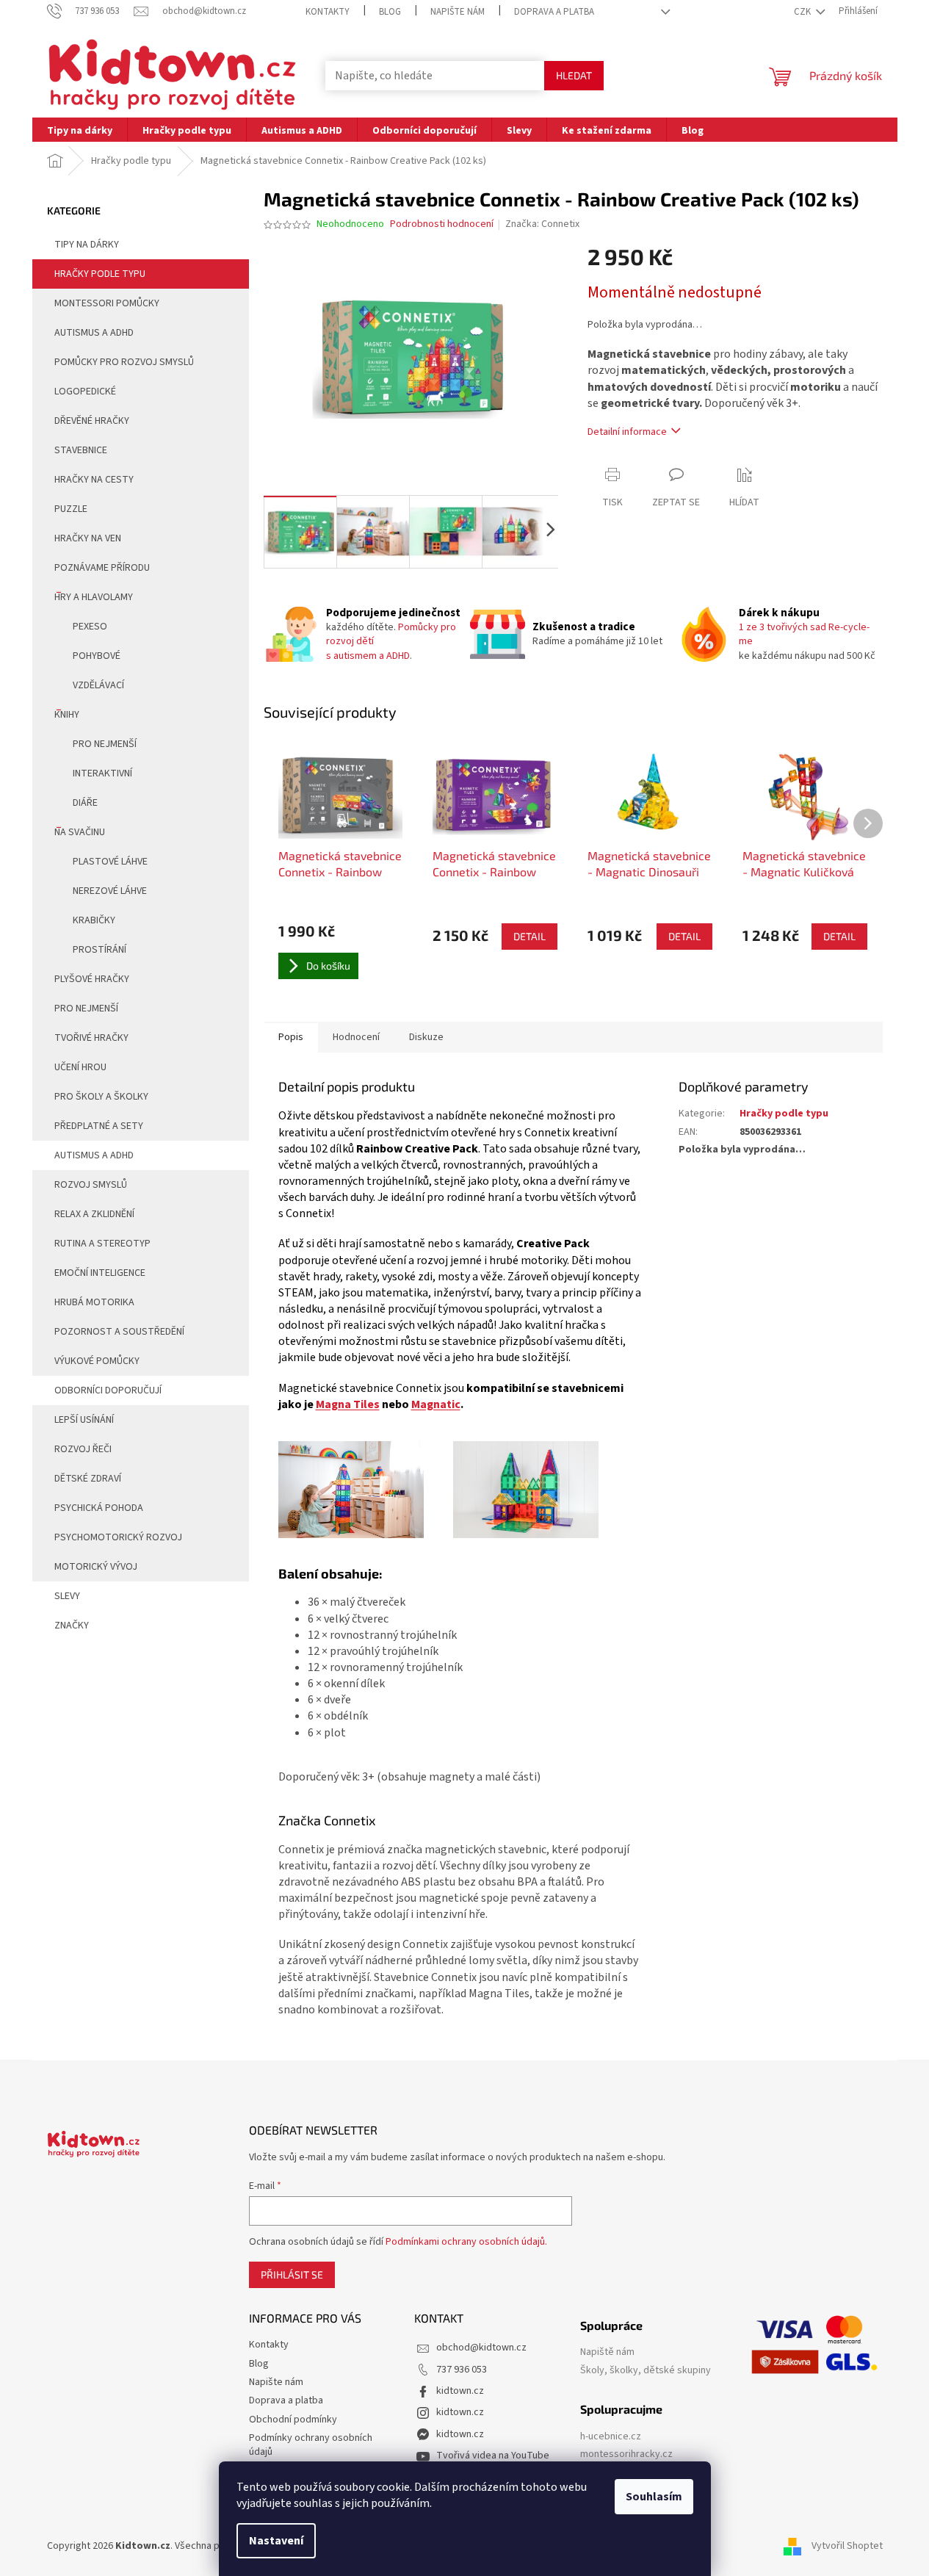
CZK (803, 12)
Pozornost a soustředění (119, 1332)
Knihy (67, 715)
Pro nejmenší (105, 744)
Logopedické (85, 392)
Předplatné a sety (99, 1126)
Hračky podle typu (100, 274)
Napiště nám (607, 2352)
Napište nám (458, 12)
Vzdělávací (98, 685)
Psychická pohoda (99, 1508)
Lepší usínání (84, 1420)
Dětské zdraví (88, 1479)
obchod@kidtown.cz (481, 2348)
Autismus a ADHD (94, 333)
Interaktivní (102, 773)
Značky (72, 1626)
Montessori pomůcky (107, 303)
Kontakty (328, 12)
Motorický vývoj (96, 1567)
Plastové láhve (110, 862)
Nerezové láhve (110, 891)
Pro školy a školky (101, 1097)
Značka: (542, 224)
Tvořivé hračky (91, 1038)
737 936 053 (462, 2370)
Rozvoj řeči (83, 1449)
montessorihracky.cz (626, 2454)
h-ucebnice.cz (611, 2437)
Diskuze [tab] (426, 1037)
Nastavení (276, 2541)
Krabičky (94, 920)
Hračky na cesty (94, 480)
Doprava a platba (554, 12)
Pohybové (97, 656)
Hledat (574, 75)
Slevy (67, 1596)
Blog (390, 12)
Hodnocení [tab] (356, 1037)
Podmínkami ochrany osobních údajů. (466, 2242)
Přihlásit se (292, 2274)
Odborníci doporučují (108, 1390)
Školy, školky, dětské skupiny (646, 2371)
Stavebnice (81, 450)
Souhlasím (654, 2497)
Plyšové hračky (92, 979)
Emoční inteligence (100, 1273)
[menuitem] (80, 130)
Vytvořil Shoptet (847, 2546)
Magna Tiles (348, 1404)
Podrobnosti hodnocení (442, 224)
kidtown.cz (460, 2391)
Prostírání (100, 950)
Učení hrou (80, 1067)
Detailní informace (627, 432)
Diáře (85, 803)
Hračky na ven (88, 538)
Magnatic (436, 1404)
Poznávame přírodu (102, 568)
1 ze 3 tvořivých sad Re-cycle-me (804, 634)
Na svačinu (80, 832)
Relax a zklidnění (94, 1214)
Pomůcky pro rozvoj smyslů (124, 362)
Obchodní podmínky (293, 2420)
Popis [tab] (291, 1037)
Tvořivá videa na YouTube (493, 2456)
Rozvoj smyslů (91, 1185)
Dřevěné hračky (92, 421)
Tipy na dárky (87, 245)
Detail (529, 936)
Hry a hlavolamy (94, 597)
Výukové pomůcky (97, 1361)
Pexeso (90, 627)
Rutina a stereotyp (102, 1244)
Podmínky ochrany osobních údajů (311, 2445)
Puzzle (71, 509)
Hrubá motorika (94, 1302)
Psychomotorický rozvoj (118, 1537)
